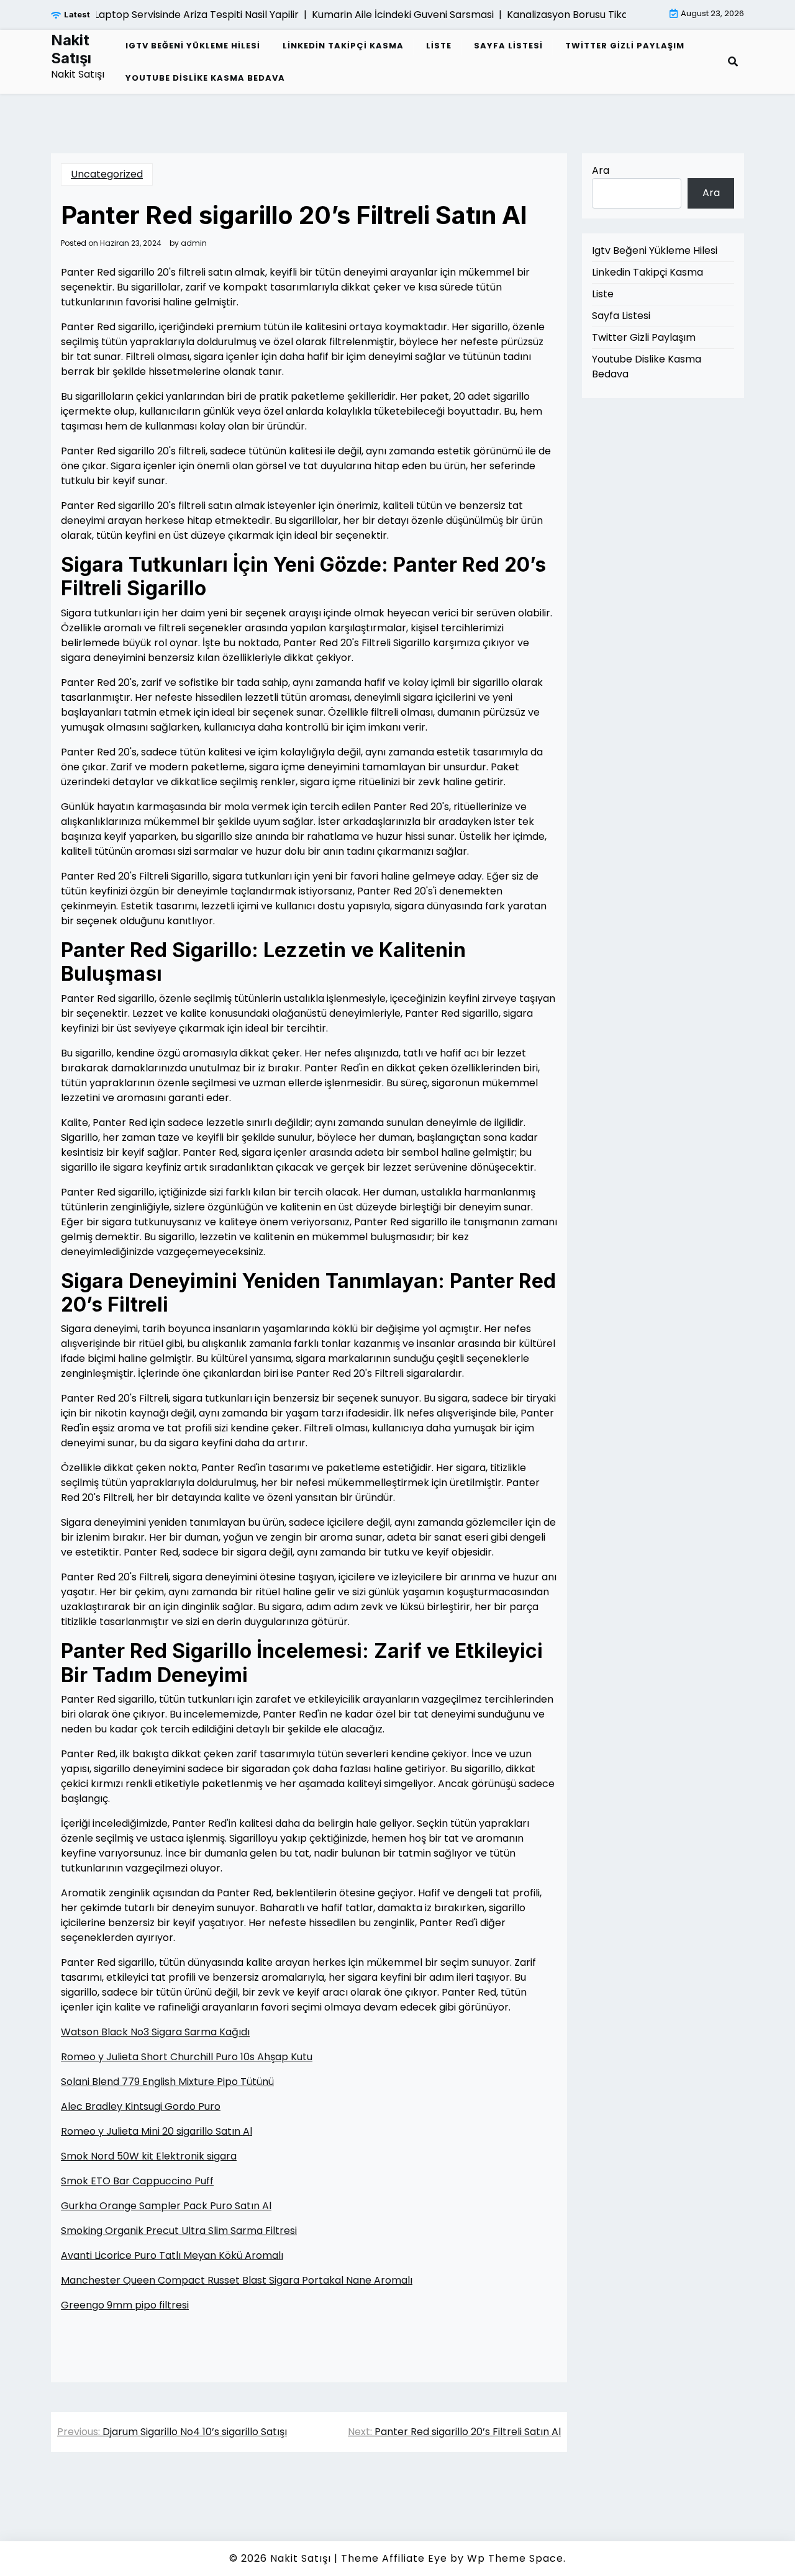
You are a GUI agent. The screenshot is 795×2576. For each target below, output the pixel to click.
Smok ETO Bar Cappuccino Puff (137, 2181)
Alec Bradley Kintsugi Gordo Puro (141, 2106)
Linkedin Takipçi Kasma (343, 46)
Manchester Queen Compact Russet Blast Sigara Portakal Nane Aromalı (237, 2280)
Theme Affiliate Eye (394, 2558)
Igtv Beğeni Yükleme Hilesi (193, 46)
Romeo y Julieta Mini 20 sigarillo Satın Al (157, 2131)
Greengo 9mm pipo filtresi (125, 2305)
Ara (601, 170)
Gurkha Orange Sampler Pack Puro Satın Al (166, 2206)
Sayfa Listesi (508, 46)
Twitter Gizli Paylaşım (625, 46)
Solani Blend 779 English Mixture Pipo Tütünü (167, 2082)
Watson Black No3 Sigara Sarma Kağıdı (155, 2032)
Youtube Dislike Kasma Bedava (205, 78)
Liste (439, 46)
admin (194, 243)
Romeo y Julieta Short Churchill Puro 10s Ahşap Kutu (187, 2057)
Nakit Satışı (71, 49)
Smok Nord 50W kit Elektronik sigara (149, 2156)
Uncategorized (107, 174)
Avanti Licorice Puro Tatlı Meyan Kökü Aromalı (172, 2255)
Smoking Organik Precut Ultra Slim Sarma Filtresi (179, 2231)
